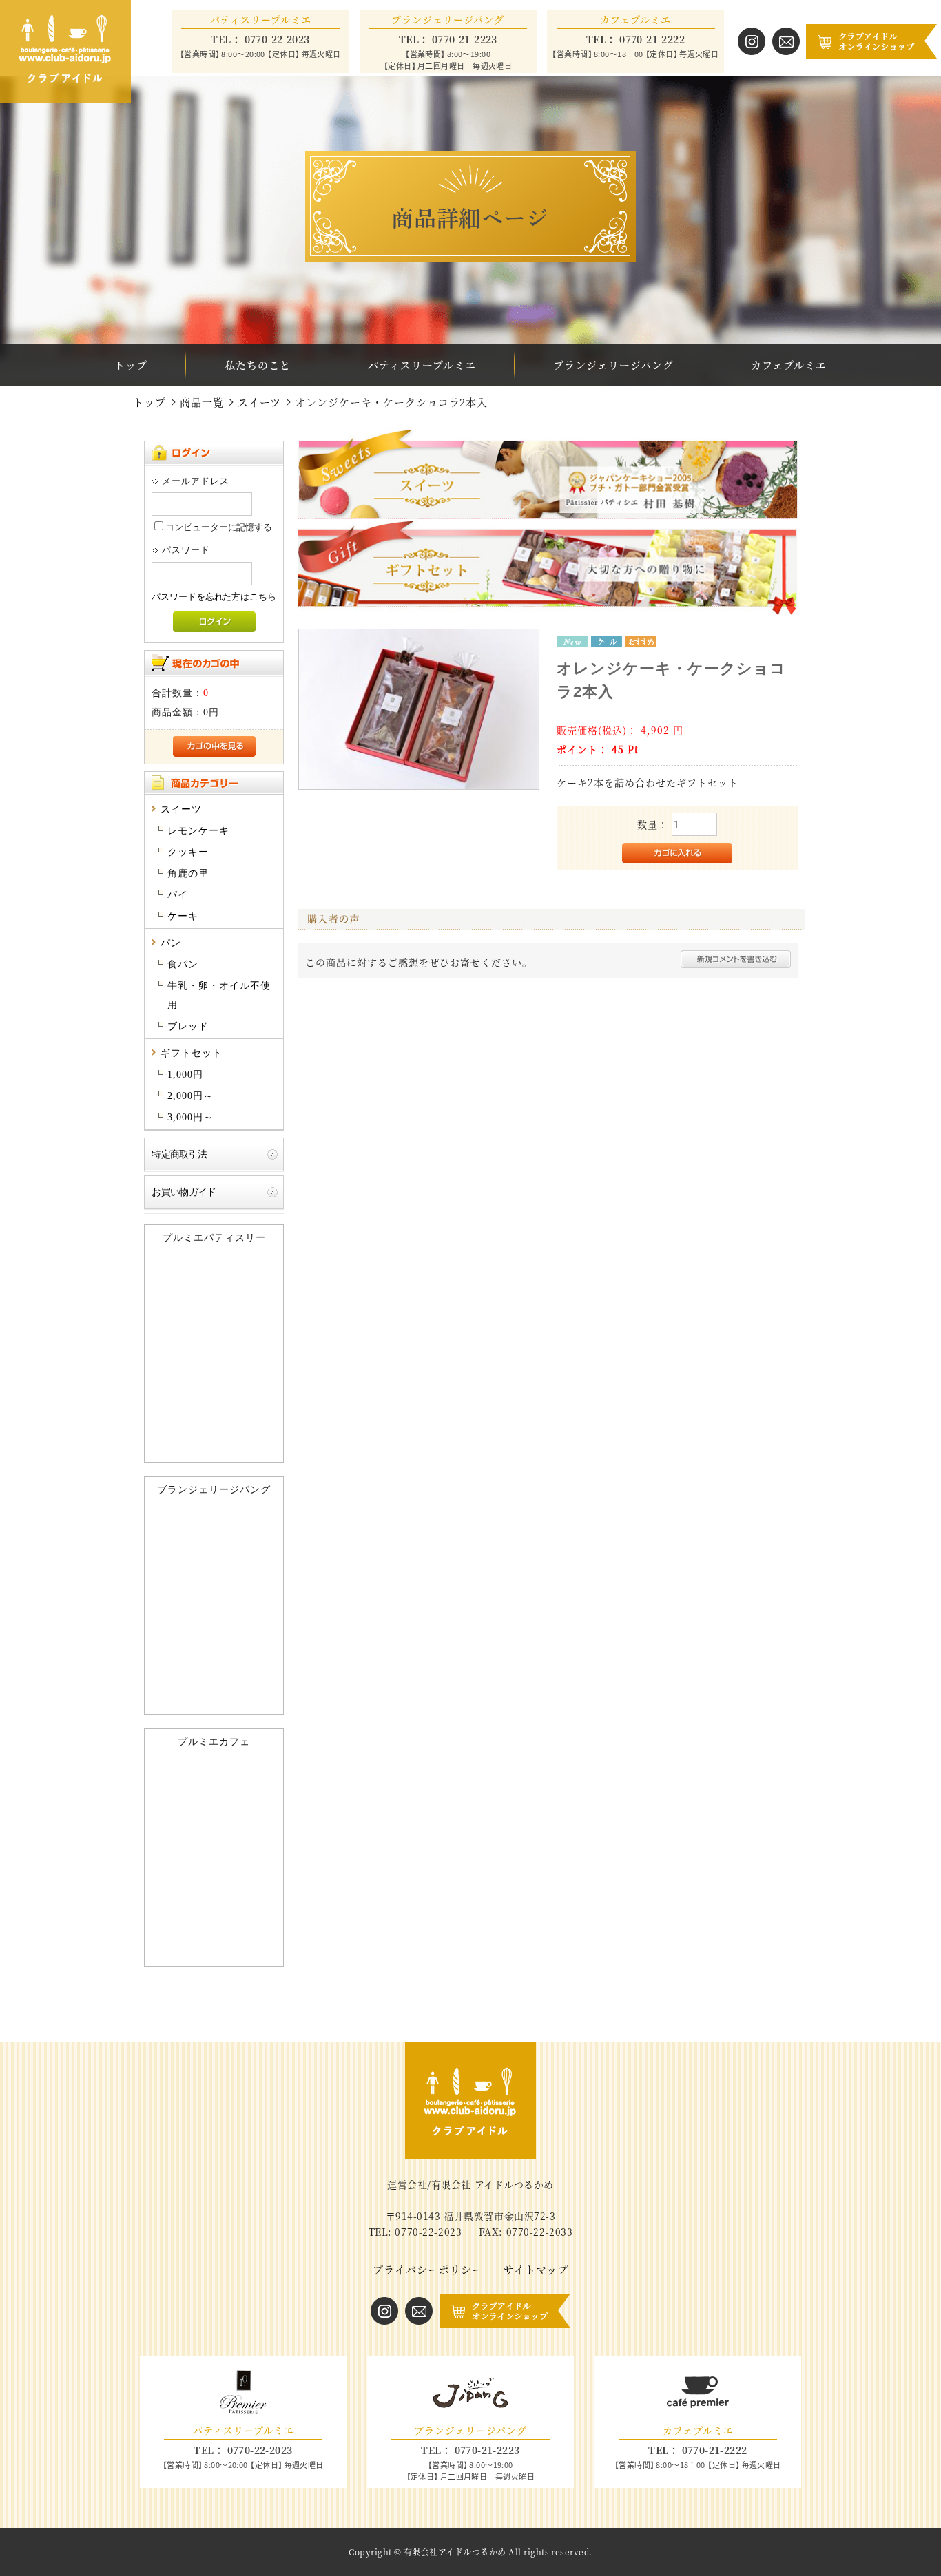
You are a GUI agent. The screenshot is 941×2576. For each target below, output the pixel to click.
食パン (183, 964)
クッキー (188, 852)
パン (171, 943)
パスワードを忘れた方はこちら (214, 597)
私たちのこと (258, 365)
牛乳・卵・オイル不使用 (219, 995)
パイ (178, 895)
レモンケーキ (198, 831)
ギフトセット (192, 1053)
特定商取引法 (179, 1154)
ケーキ (183, 916)
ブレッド (188, 1026)
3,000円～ (190, 1117)
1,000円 (185, 1075)
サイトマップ (536, 2269)
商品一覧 (202, 402)
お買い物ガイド (184, 1192)
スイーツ (259, 402)
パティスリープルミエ (422, 365)
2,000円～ (190, 1096)
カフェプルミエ (789, 365)
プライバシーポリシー (428, 2269)
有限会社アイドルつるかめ (455, 2552)
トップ (131, 365)
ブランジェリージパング (613, 365)
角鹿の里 (188, 873)
